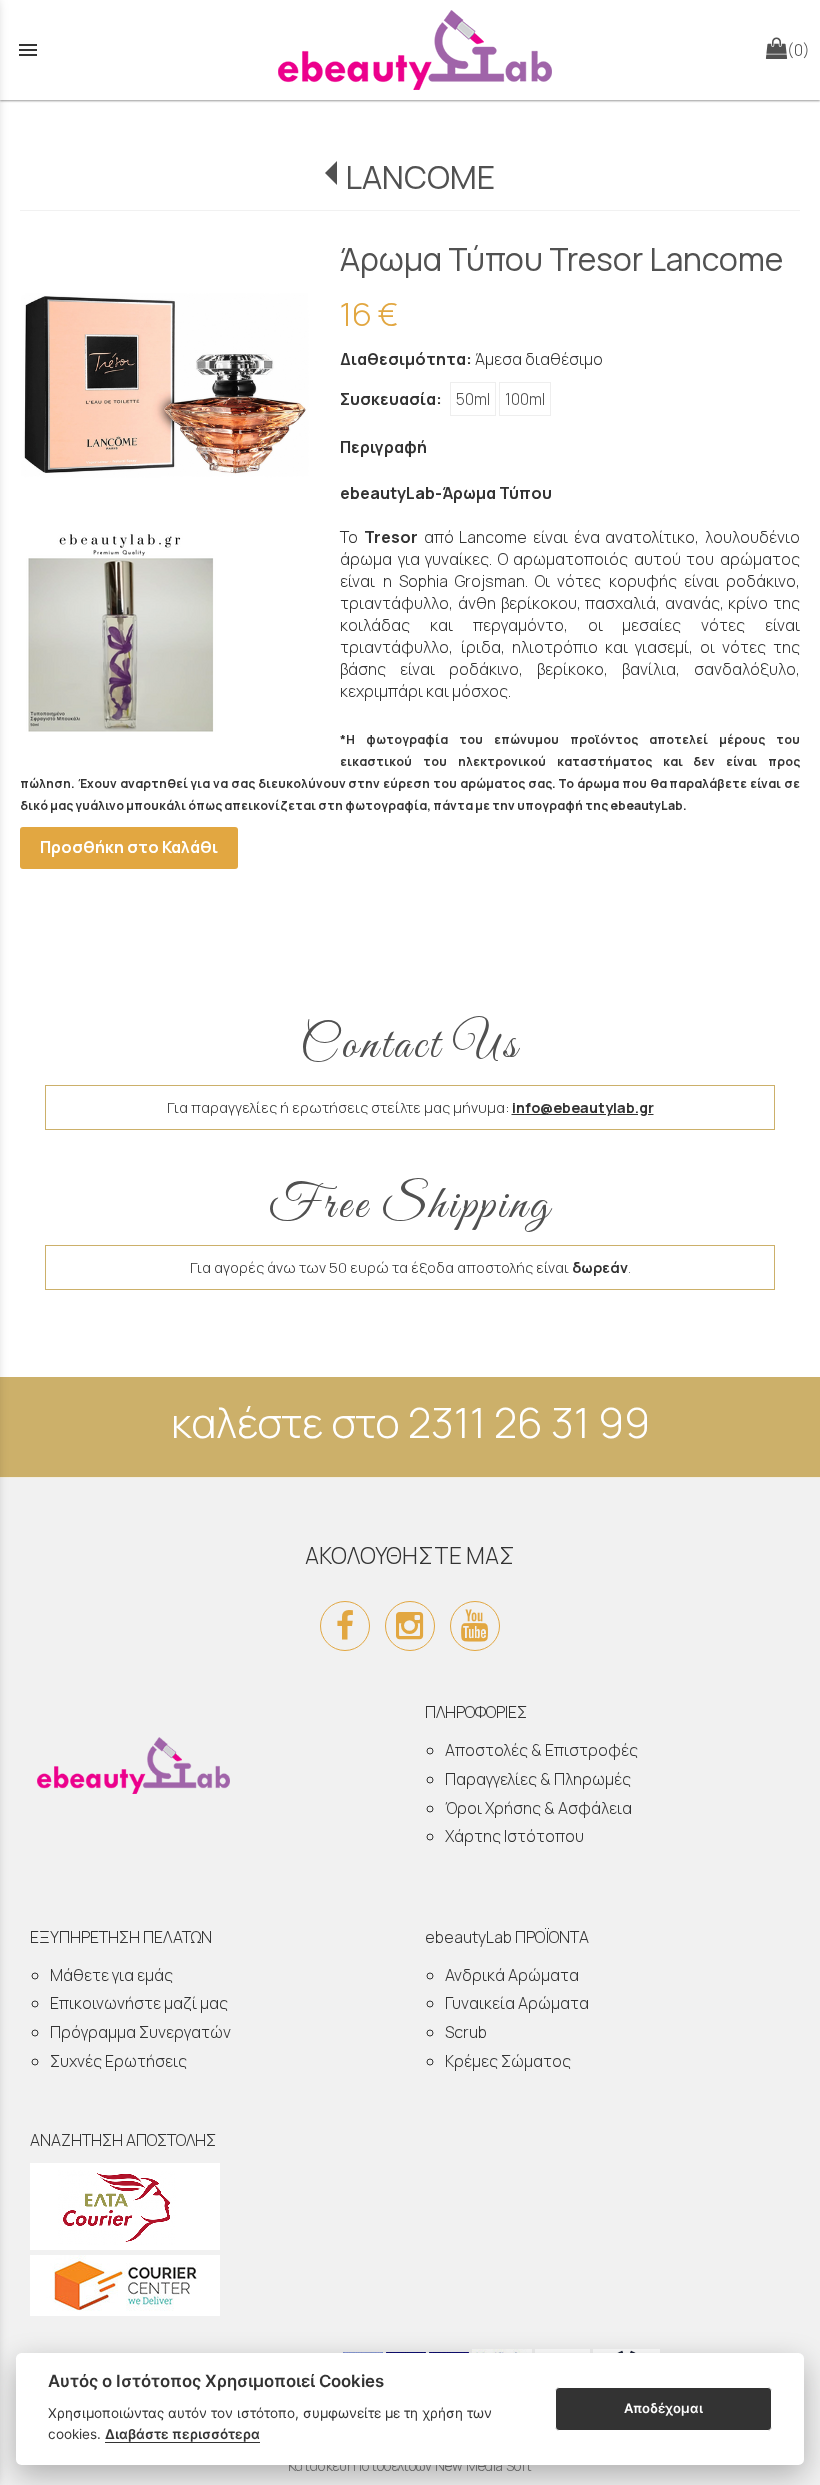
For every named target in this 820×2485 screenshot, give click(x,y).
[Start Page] (410, 50)
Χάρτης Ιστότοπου (514, 1836)
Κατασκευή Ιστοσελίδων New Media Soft (410, 2465)
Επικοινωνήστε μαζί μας (139, 2003)
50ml (473, 399)
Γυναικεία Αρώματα (517, 2003)
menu (28, 50)
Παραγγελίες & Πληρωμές (538, 1779)
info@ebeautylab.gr (583, 1107)
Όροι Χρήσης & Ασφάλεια (538, 1808)
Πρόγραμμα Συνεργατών (140, 2032)
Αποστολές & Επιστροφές (541, 1750)
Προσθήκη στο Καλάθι (129, 847)
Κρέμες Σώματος (508, 2061)
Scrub (466, 2032)
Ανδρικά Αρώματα (512, 1975)
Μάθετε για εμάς (111, 1975)
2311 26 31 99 (529, 1422)
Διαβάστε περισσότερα (182, 2434)
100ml (525, 399)
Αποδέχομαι (663, 2408)
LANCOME (419, 177)
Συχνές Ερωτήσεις (118, 2061)
